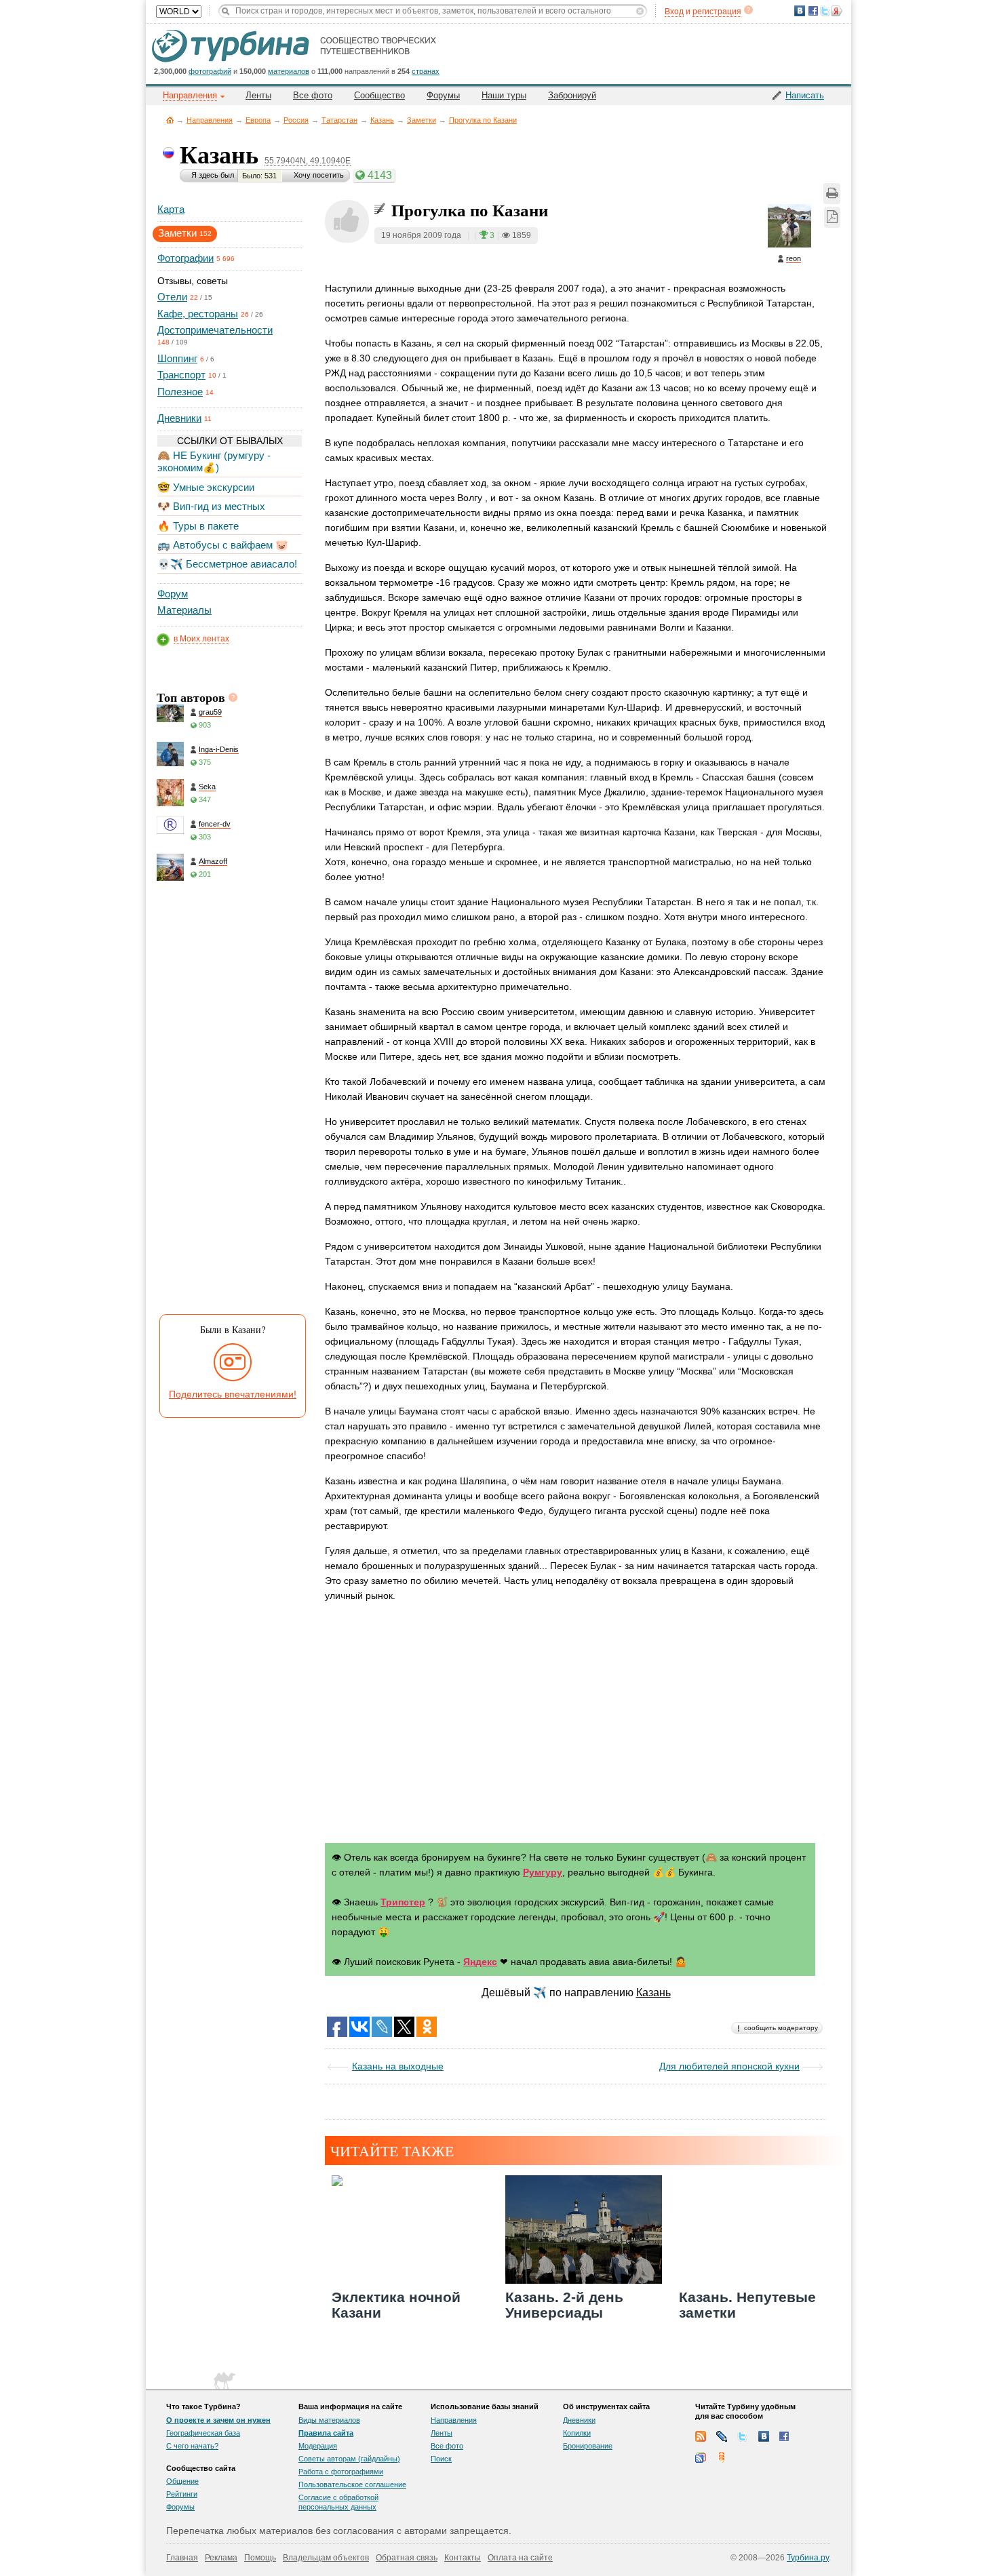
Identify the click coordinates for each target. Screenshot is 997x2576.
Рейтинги (182, 2494)
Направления (210, 120)
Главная (170, 120)
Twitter (743, 2436)
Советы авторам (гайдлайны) (349, 2459)
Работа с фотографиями (341, 2472)
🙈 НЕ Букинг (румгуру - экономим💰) (214, 461)
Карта (171, 209)
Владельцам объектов (326, 2558)
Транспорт (181, 375)
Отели (172, 297)
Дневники (179, 418)
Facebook (785, 2436)
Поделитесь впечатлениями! (233, 1394)
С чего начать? (192, 2446)
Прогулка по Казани (483, 120)
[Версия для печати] (832, 194)
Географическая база (203, 2433)
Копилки (577, 2433)
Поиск (441, 2459)
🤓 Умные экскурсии (206, 487)
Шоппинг (177, 358)
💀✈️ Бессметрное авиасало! (227, 564)
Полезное (180, 392)
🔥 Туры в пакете (198, 526)
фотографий (210, 71)
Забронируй (572, 95)
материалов (289, 71)
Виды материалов (329, 2420)
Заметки (422, 120)
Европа (258, 120)
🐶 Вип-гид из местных (211, 506)
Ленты (258, 95)
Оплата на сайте (520, 2558)
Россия (296, 120)
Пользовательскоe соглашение (352, 2484)
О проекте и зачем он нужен (218, 2420)
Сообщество (379, 95)
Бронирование (588, 2446)
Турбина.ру (808, 2558)
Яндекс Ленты (722, 2457)
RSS (701, 2436)
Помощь (260, 2558)
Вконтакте (764, 2436)
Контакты (463, 2558)
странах (426, 71)
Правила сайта (326, 2433)
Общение (182, 2481)
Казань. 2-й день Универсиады (564, 2305)
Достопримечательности (215, 330)
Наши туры (504, 95)
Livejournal (722, 2436)
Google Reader (701, 2457)
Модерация (318, 2446)
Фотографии (185, 258)
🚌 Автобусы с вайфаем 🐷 (223, 545)
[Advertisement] (229, 1101)
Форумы (443, 95)
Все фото (313, 95)
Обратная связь (407, 2558)
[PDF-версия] (832, 217)
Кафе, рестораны (198, 314)
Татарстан (339, 120)
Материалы (184, 610)
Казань (382, 120)
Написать (805, 95)
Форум (173, 594)
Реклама (221, 2558)
